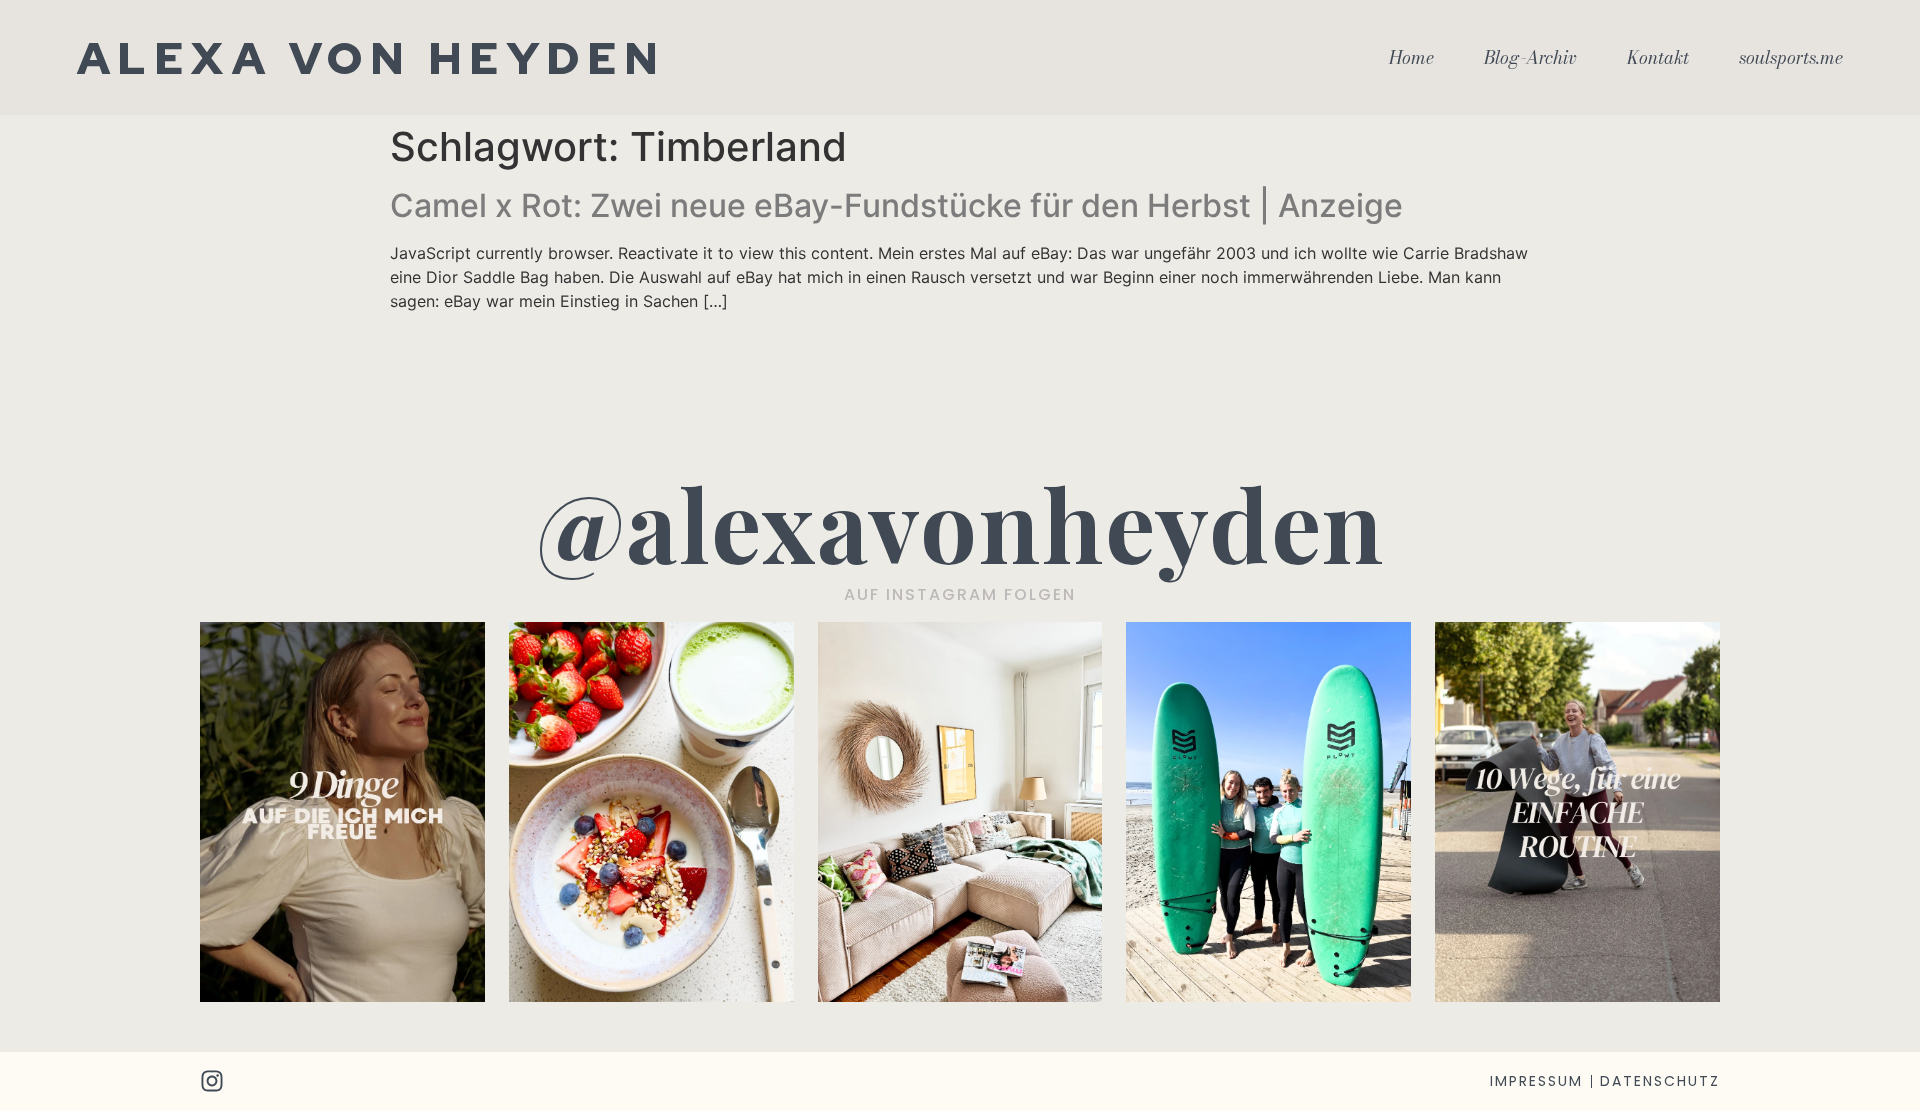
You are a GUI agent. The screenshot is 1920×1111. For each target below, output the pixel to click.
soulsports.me (1791, 58)
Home (1411, 58)
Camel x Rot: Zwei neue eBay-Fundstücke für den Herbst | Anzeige (896, 205)
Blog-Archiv (1530, 58)
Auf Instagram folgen (960, 594)
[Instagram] (212, 1081)
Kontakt (1658, 58)
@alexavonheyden (960, 522)
